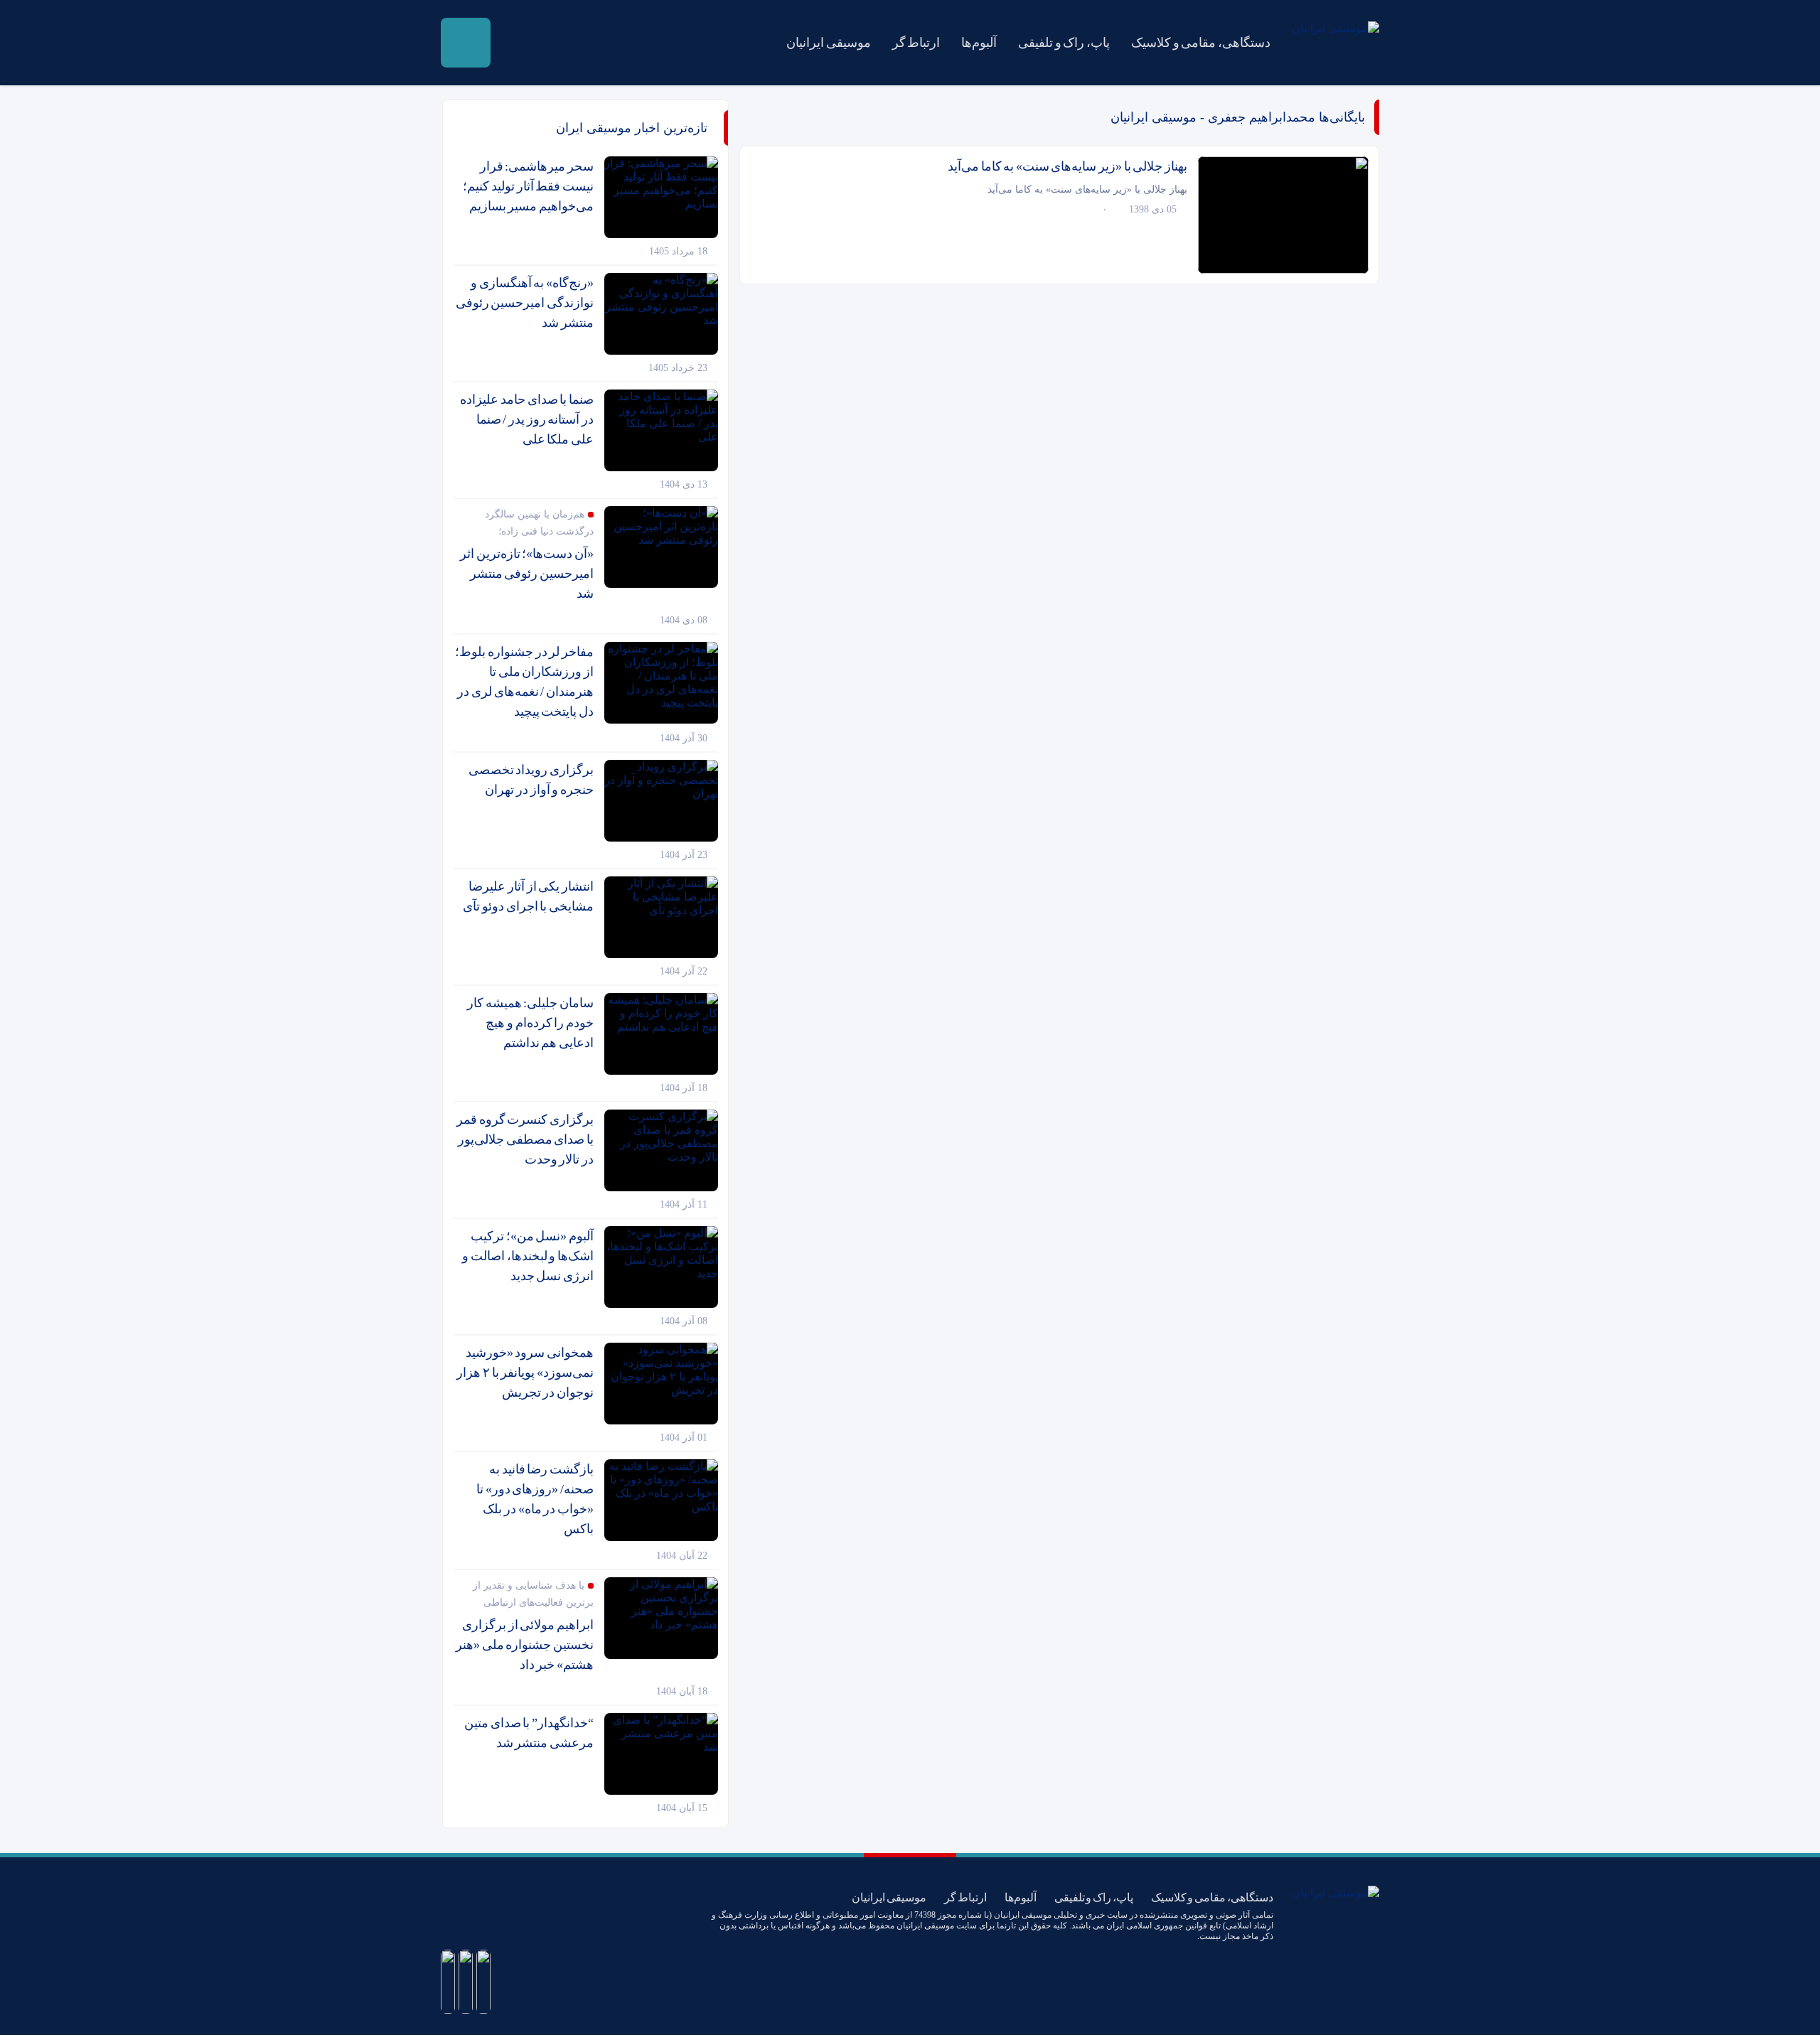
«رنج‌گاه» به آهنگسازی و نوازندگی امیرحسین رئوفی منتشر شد (525, 303)
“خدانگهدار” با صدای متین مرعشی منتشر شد (529, 1733)
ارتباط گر (916, 43)
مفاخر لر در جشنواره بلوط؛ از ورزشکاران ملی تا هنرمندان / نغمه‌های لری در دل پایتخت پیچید (524, 682)
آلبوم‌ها (979, 43)
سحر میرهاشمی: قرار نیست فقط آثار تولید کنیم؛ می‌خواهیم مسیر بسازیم (528, 186)
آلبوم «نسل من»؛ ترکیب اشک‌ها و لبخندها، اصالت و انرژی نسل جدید (528, 1256)
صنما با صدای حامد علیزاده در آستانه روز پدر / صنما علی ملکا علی (527, 419)
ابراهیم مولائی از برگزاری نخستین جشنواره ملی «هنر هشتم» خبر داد (525, 1645)
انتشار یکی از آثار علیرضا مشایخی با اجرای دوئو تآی (528, 896)
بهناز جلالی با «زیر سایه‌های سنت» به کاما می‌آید (1067, 166)
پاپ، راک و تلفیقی (1064, 43)
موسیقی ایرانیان (829, 43)
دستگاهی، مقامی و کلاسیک (1201, 43)
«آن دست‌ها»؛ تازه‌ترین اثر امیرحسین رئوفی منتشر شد (527, 574)
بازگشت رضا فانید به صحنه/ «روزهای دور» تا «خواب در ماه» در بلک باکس (535, 1499)
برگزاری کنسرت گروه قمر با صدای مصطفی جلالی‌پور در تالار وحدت (525, 1139)
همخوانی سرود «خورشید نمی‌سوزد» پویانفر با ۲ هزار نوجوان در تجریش (525, 1373)
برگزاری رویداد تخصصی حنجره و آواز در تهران (531, 780)
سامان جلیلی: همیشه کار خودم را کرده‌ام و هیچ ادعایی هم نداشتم (530, 1023)
